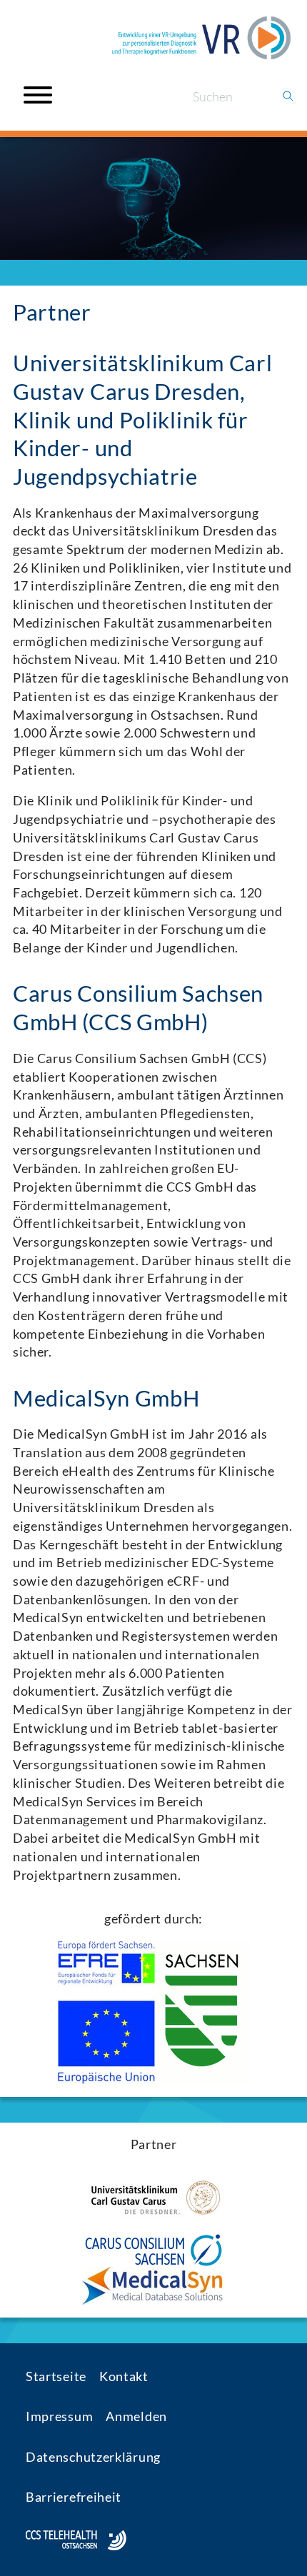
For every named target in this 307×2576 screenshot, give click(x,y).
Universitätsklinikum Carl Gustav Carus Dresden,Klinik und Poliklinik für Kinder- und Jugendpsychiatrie (143, 420)
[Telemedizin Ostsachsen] (201, 38)
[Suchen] (288, 97)
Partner (52, 312)
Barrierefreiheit (74, 2497)
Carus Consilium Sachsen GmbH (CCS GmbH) (138, 1008)
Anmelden (136, 2416)
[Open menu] (38, 95)
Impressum (59, 2416)
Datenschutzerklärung (93, 2457)
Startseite (56, 2376)
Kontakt (124, 2376)
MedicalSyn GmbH (106, 1398)
